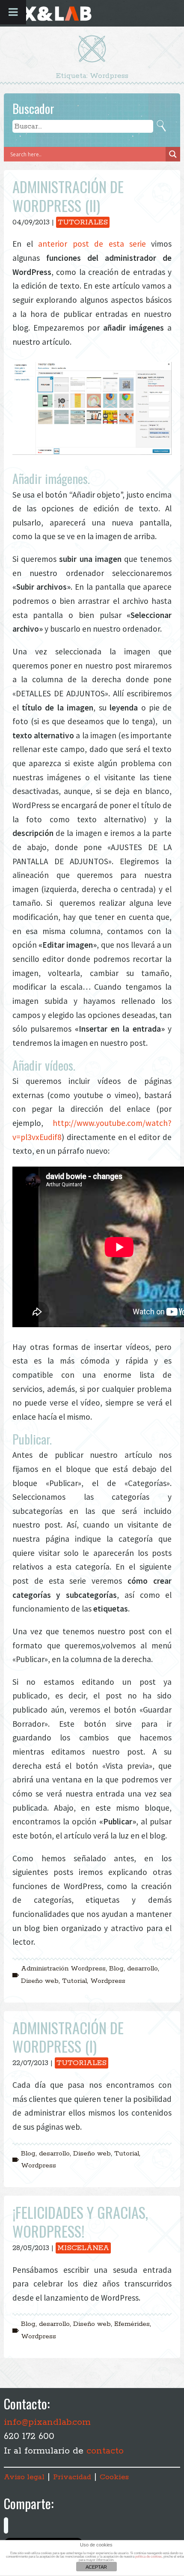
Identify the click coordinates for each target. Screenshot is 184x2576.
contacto (105, 2451)
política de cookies (148, 2557)
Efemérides (132, 2324)
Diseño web (40, 1981)
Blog (116, 1969)
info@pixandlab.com (47, 2422)
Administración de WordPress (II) (68, 196)
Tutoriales (83, 222)
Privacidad (72, 2477)
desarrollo (142, 1969)
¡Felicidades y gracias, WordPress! (80, 2222)
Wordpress (108, 1981)
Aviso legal (24, 2477)
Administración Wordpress (63, 1969)
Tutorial (74, 1981)
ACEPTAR (96, 2567)
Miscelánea (83, 2248)
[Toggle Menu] (13, 12)
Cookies (114, 2477)
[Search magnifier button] (173, 154)
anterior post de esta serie (92, 244)
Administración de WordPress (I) (68, 2037)
